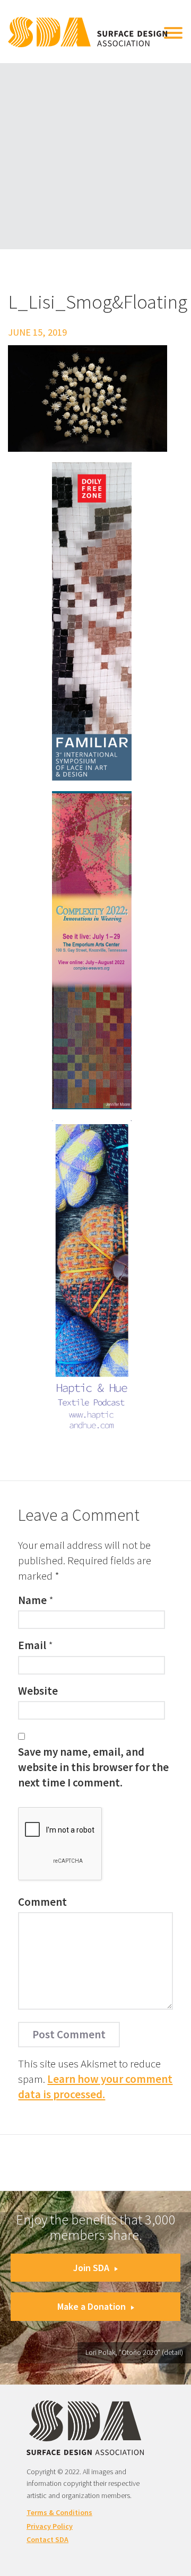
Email (32, 1645)
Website (38, 1691)
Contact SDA (47, 2539)
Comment (42, 1902)
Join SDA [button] (91, 2268)
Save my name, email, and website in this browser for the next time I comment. (93, 1767)
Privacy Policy (50, 2526)
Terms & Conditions (59, 2512)
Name (32, 1600)
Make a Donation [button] (92, 2306)
